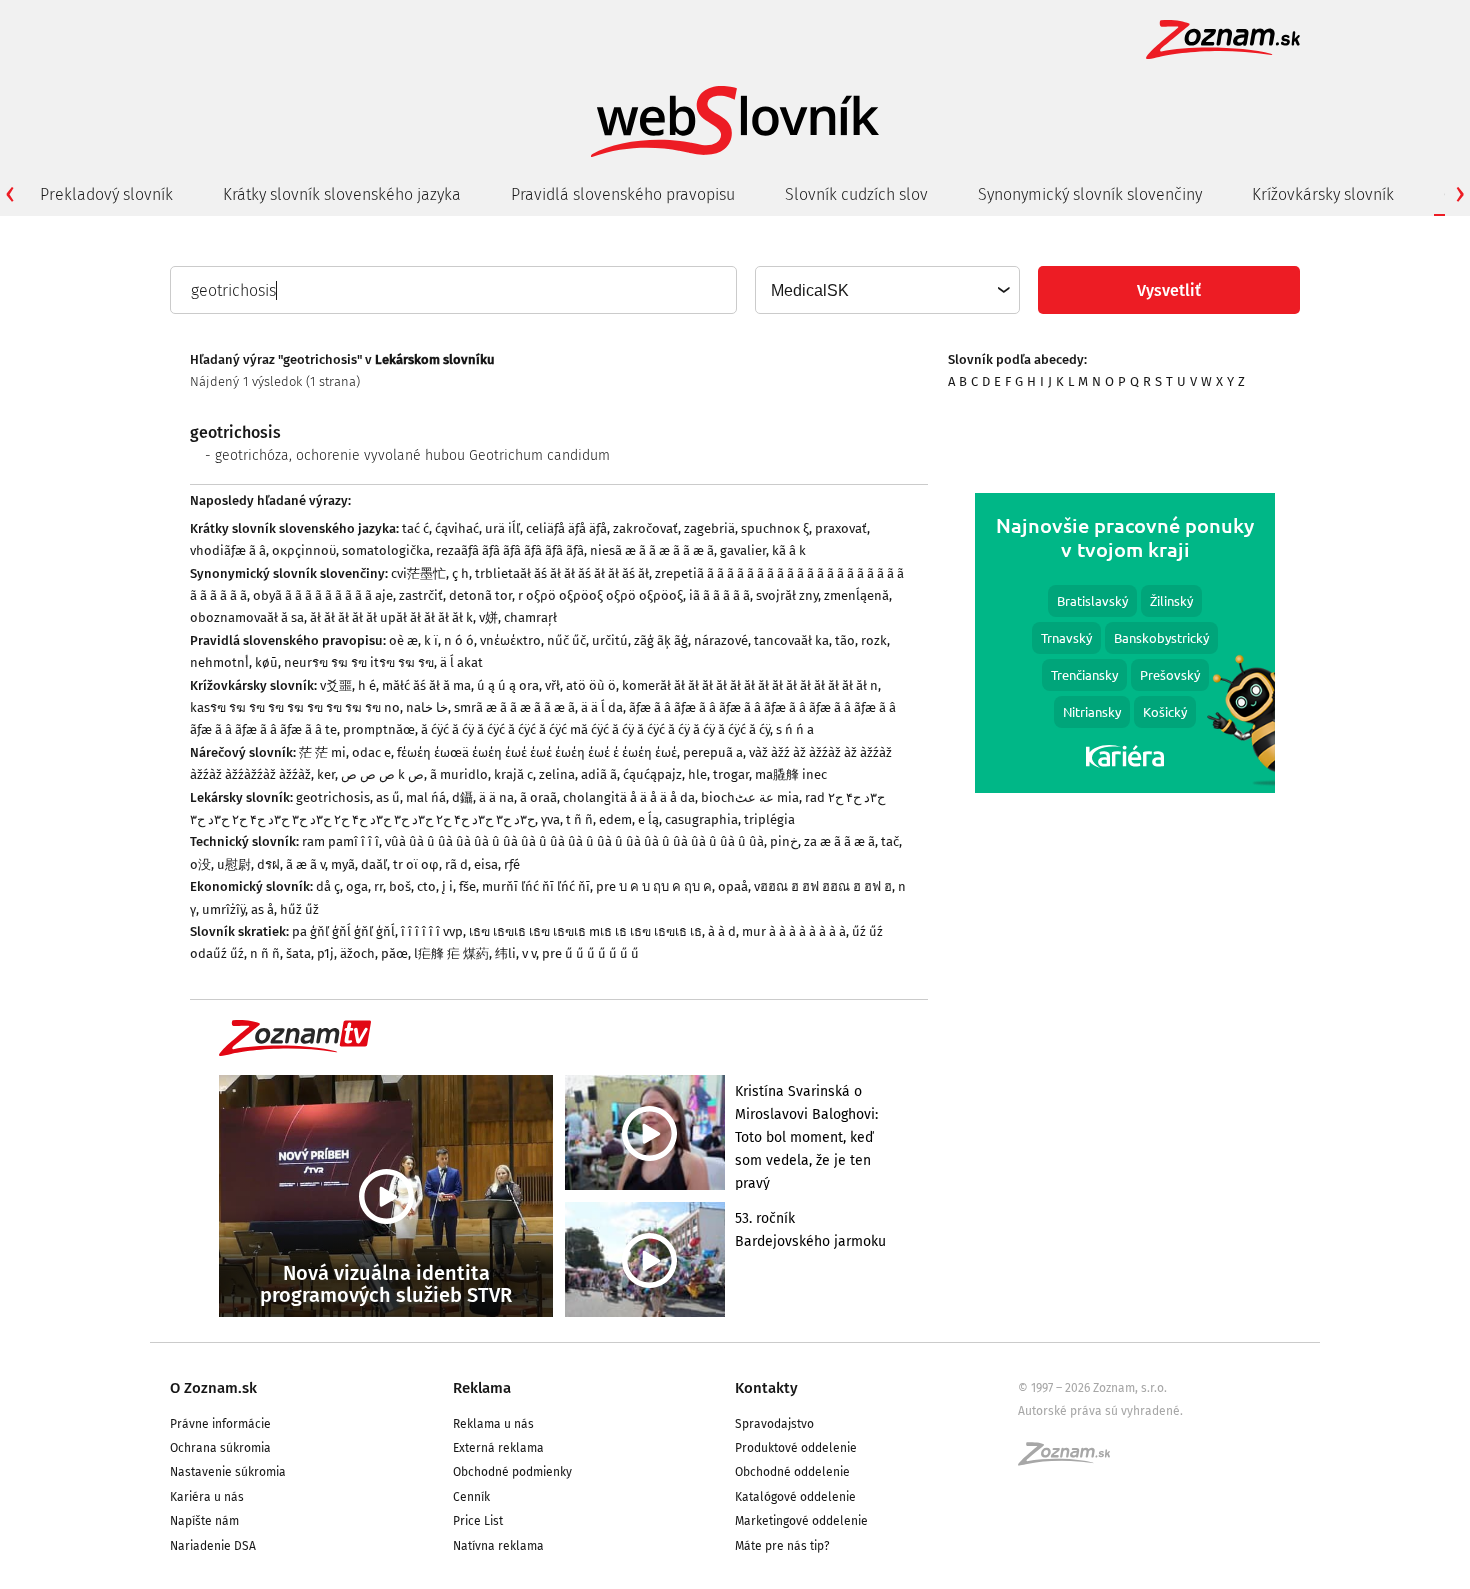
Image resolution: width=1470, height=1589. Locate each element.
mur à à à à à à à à (794, 931)
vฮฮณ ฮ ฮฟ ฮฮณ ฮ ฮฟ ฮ (823, 886)
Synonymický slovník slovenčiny (1090, 194)
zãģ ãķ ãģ (661, 640)
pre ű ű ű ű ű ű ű (590, 953)
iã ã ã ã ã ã (719, 595)
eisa (486, 864)
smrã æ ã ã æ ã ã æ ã (514, 707)
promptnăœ (379, 729)
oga (357, 886)
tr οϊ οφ (416, 864)
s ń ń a (795, 729)
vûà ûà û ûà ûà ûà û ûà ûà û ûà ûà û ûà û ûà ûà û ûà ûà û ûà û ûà (574, 841)
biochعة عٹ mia (750, 797)
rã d (456, 864)
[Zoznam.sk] (1071, 1460)
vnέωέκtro (510, 640)
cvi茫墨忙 (418, 573)
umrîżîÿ (223, 909)
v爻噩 (336, 685)
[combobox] (886, 290)
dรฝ (268, 864)
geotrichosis (333, 797)
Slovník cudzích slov (856, 194)
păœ (394, 953)
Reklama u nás (493, 1424)
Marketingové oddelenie (801, 1521)
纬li (505, 953)
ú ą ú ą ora (508, 685)
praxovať (841, 528)
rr (378, 886)
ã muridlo (459, 774)
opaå (733, 886)
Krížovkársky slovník (1323, 194)
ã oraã (538, 797)
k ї (431, 640)
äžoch (357, 953)
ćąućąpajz (652, 774)
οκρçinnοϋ (304, 550)
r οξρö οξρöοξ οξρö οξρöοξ (600, 595)
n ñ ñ (265, 953)
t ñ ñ (579, 819)
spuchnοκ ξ (775, 528)
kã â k (789, 550)
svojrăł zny (787, 595)
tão (845, 640)
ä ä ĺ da (602, 707)
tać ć (415, 528)
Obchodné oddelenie (792, 1472)
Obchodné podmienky (512, 1472)
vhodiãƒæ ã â (228, 550)
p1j (325, 953)
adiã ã (599, 774)
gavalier (743, 550)
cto (426, 886)
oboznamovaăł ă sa (247, 617)
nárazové (721, 640)
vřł (552, 685)
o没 (200, 864)
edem (615, 819)
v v (529, 953)
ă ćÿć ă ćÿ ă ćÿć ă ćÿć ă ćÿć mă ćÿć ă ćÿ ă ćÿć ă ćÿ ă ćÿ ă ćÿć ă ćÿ (595, 729)
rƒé (512, 864)
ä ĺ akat (461, 662)
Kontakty (766, 1388)
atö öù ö (591, 685)
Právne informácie (220, 1424)
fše (467, 886)
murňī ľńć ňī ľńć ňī (536, 886)
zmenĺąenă (856, 595)
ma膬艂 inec (791, 774)
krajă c (513, 774)
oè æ (403, 640)
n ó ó (459, 640)
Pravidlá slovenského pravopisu (623, 194)
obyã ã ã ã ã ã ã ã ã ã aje (323, 595)
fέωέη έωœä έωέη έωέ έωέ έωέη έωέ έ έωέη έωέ (537, 752)
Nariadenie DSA (213, 1546)
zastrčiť (421, 595)
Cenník (471, 1497)
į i (447, 886)
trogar (731, 774)
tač (890, 841)
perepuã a (713, 752)
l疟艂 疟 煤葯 (451, 953)
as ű (388, 797)
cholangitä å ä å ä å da (629, 797)
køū (266, 662)
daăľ (374, 864)
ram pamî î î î (340, 841)
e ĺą (648, 819)
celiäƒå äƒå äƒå (566, 528)
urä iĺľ (502, 528)
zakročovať (645, 528)
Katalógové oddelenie (795, 1497)
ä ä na (496, 797)
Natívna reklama (498, 1546)
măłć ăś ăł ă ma (426, 685)
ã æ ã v (305, 864)
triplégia (769, 819)
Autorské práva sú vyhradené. (1100, 1411)
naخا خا (427, 707)
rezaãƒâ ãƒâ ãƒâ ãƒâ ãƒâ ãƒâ (510, 550)
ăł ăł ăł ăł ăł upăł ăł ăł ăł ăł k (391, 617)
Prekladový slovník (106, 194)
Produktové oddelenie (796, 1448)
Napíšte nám (204, 1521)
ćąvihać (457, 528)
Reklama (482, 1388)
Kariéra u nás (207, 1497)
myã (343, 864)
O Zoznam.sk (213, 1388)
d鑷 (462, 797)
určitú (610, 640)
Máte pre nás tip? (782, 1546)
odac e (371, 752)
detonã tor (480, 595)
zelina (557, 774)
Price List (478, 1521)
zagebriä (709, 528)
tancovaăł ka (791, 640)
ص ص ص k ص (382, 774)
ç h (460, 573)
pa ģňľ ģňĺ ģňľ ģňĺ (343, 931)
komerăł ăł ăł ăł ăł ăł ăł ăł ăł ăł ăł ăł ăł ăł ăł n (750, 685)
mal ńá (426, 797)
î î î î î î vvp (432, 931)
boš (400, 886)
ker (326, 774)
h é (367, 685)
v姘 (488, 617)
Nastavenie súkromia (228, 1472)
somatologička (386, 550)
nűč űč (566, 640)
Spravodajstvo (774, 1424)
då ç (328, 886)
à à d (722, 931)
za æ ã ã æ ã (839, 841)
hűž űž (299, 909)
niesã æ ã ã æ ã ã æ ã (652, 550)
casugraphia (701, 819)
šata (298, 953)
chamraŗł (530, 617)
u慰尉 (234, 864)
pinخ (784, 841)
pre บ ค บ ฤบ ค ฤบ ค (654, 886)
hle (697, 774)
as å (262, 909)
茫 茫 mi (322, 752)
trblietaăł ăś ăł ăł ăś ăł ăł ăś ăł (562, 573)
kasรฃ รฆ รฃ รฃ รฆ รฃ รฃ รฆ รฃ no (295, 707)
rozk (874, 640)
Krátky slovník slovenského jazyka (342, 194)
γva (550, 819)
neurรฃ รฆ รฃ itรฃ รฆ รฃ (359, 662)
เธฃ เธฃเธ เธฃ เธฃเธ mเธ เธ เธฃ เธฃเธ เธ (585, 931)
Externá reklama (498, 1448)
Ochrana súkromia (220, 1448)
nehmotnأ (219, 662)
